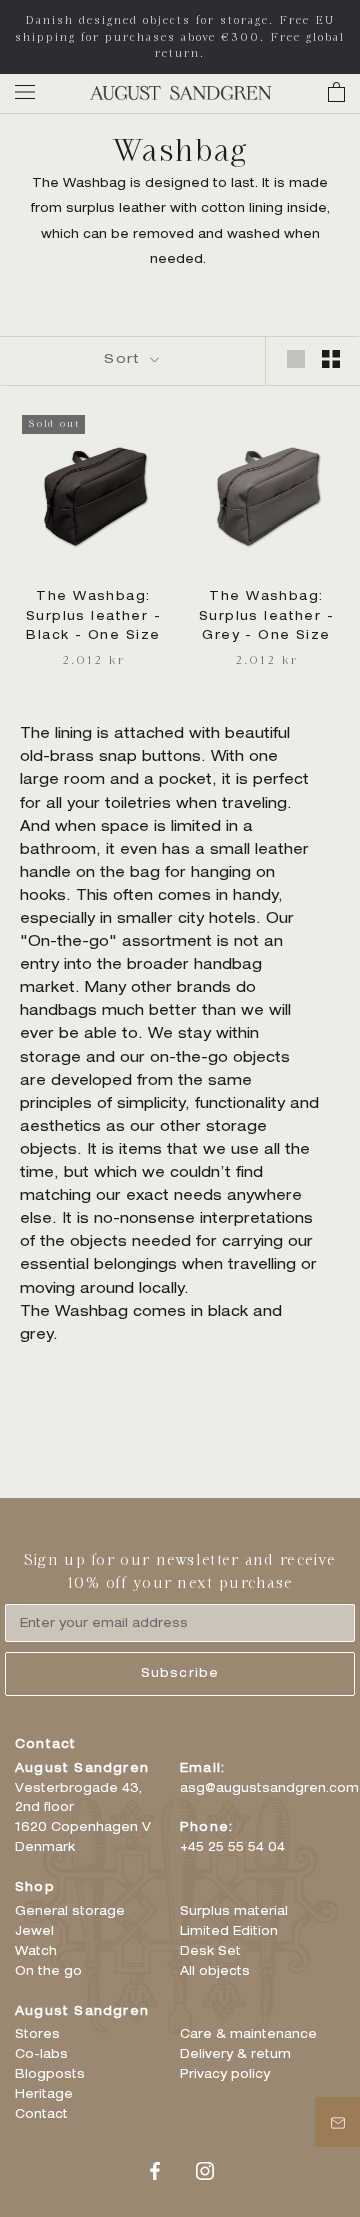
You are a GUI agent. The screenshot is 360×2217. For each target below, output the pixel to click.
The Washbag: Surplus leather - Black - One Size (93, 617)
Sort (125, 360)
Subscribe (180, 1674)
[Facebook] (155, 2172)
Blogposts (50, 2075)
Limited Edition (229, 1932)
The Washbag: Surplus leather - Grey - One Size (266, 617)
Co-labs (41, 2055)
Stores (37, 2035)
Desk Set (210, 1952)
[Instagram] (205, 2172)
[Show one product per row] (296, 359)
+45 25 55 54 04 (232, 1848)
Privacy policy (225, 2075)
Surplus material (234, 1912)
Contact (41, 2115)
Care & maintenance (248, 2035)
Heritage (44, 2095)
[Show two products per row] (331, 359)
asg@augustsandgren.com (269, 1789)
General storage (70, 1912)
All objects (215, 1972)
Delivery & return (235, 2055)
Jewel (34, 1932)
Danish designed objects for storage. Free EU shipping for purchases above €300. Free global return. (180, 36)
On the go (48, 1972)
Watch (36, 1952)
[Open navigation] (25, 92)
